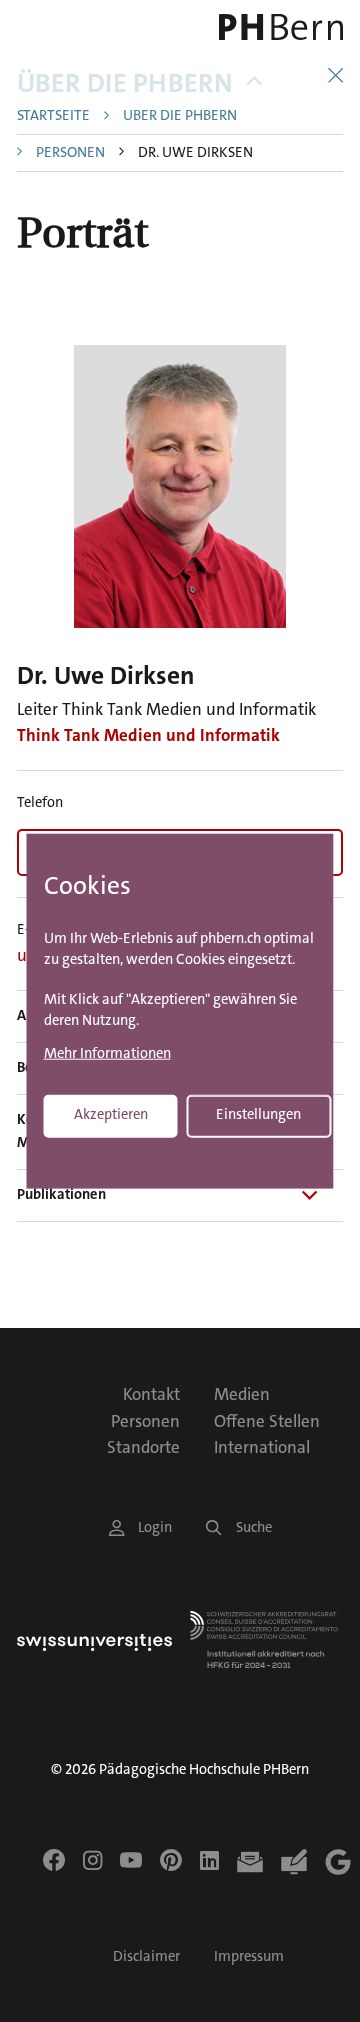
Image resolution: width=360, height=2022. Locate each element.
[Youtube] (131, 1860)
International (262, 1447)
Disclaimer (146, 1956)
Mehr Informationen (107, 1054)
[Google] (338, 1862)
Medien (242, 1394)
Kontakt (151, 1394)
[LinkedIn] (209, 1860)
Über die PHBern (125, 83)
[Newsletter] (250, 1862)
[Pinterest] (171, 1860)
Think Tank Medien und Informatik (148, 735)
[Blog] (294, 1862)
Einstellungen (258, 1114)
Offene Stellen (267, 1421)
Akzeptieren (111, 1114)
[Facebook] (54, 1860)
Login (155, 1527)
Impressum (249, 1956)
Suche (254, 1527)
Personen (70, 153)
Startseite (53, 116)
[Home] (280, 27)
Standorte (143, 1447)
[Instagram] (92, 1860)
